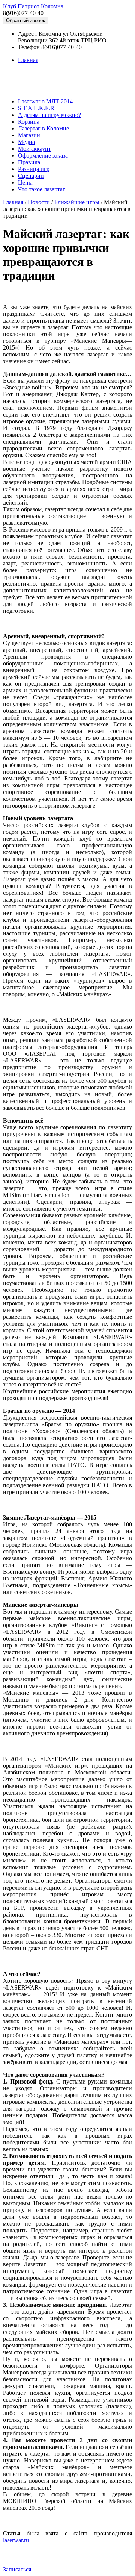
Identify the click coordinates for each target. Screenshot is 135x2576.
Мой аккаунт (34, 149)
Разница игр (34, 169)
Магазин (29, 135)
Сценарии (31, 176)
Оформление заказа (43, 155)
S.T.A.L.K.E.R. (37, 108)
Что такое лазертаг (42, 189)
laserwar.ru (16, 2540)
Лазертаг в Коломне (43, 128)
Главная (28, 60)
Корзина (29, 122)
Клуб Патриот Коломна (33, 6)
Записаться (17, 2569)
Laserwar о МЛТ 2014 (45, 101)
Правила (29, 162)
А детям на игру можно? (49, 115)
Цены (25, 183)
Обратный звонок (25, 20)
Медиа (26, 142)
